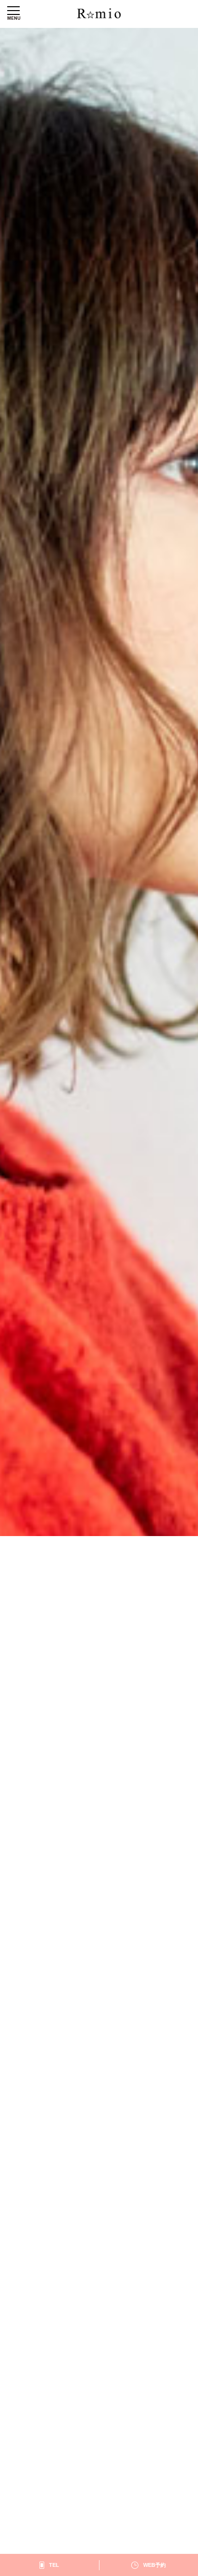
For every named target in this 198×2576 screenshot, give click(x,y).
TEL (54, 2565)
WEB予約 (155, 2565)
